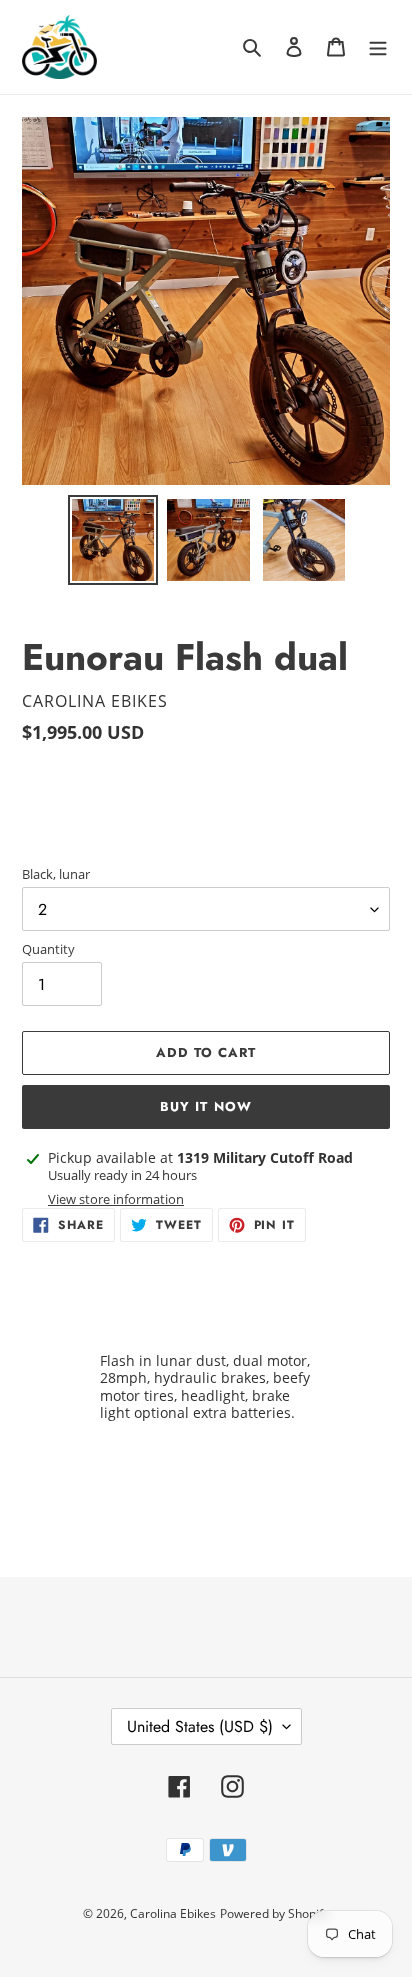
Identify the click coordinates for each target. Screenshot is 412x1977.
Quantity (48, 949)
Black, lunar (56, 874)
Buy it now (205, 1106)
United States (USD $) (200, 1726)
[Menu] (378, 46)
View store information (116, 1199)
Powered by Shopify (274, 1913)
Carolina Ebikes (173, 1913)
